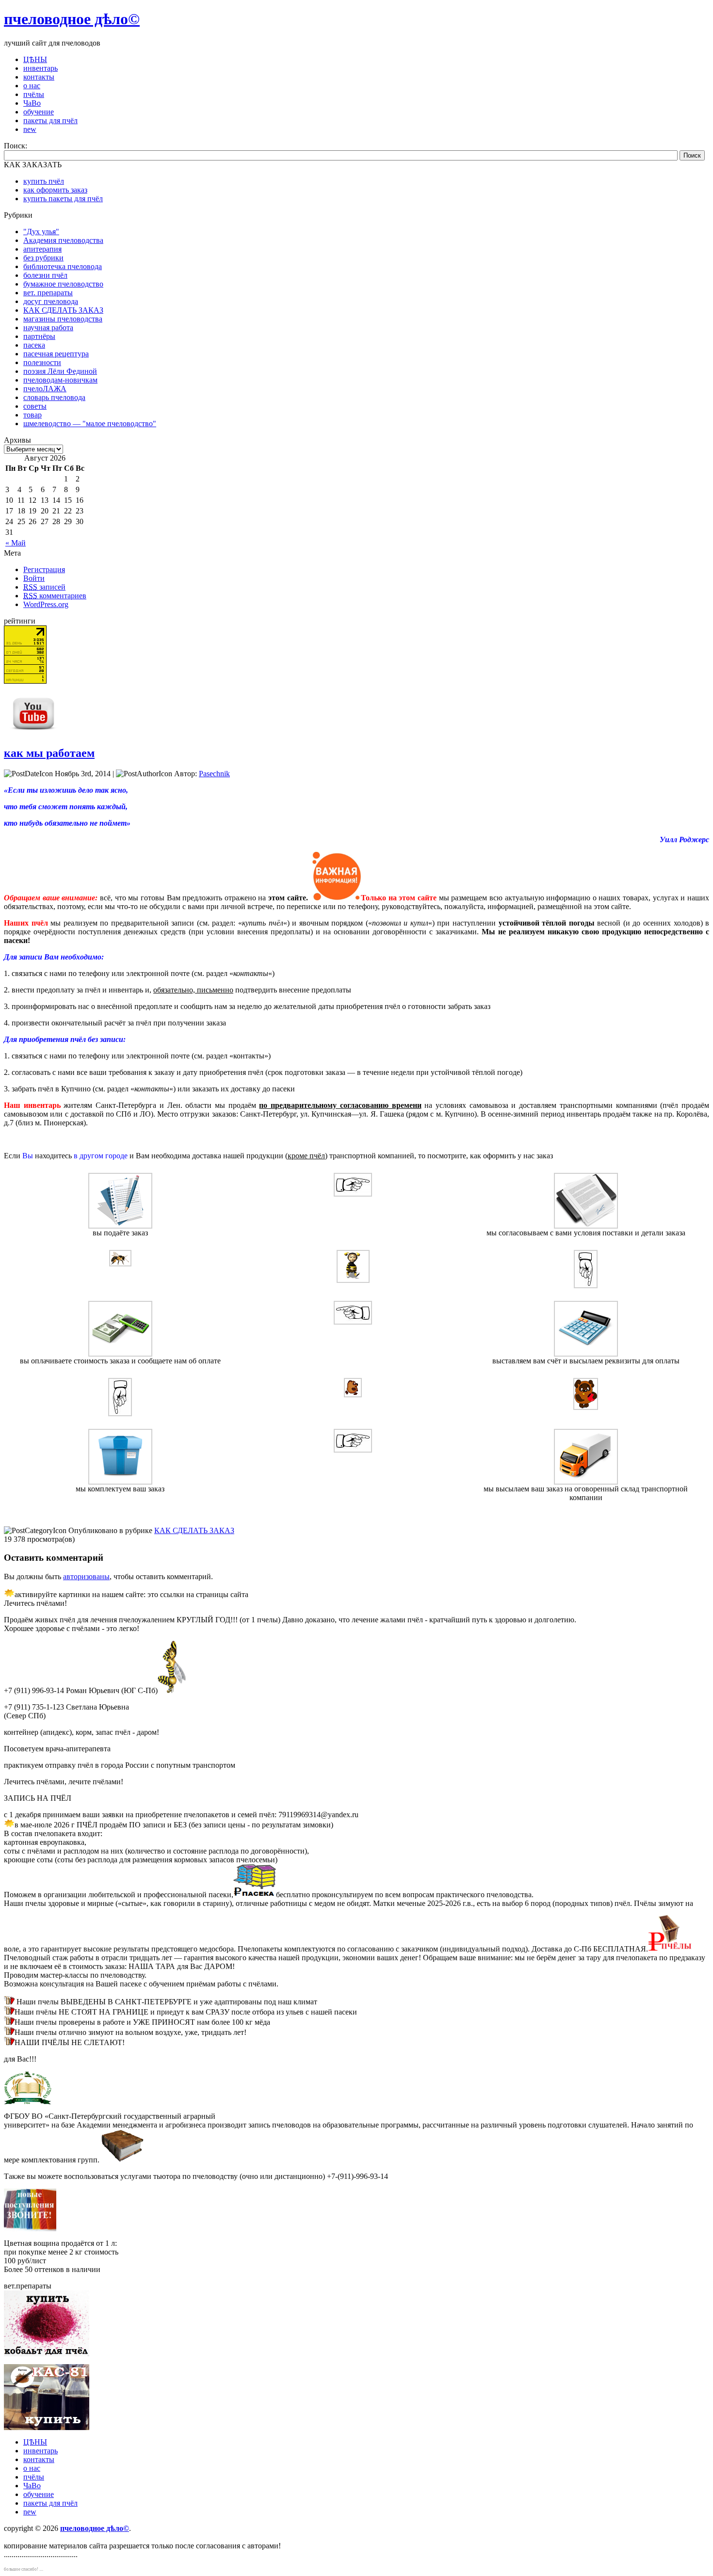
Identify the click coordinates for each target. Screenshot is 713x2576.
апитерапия (42, 249)
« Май (16, 543)
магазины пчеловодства (63, 319)
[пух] (586, 1407)
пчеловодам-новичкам (60, 380)
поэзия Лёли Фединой (60, 371)
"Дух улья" (41, 232)
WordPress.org (46, 604)
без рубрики (43, 258)
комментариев (55, 596)
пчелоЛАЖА (45, 389)
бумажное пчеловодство (63, 284)
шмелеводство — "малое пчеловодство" (90, 424)
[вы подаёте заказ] (120, 1226)
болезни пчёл (45, 275)
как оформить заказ (55, 190)
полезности (42, 362)
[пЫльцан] (353, 1280)
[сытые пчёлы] (120, 1264)
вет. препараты (48, 293)
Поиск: (16, 146)
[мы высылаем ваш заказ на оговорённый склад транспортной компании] (586, 1482)
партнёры (39, 336)
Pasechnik (214, 774)
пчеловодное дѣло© (72, 19)
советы (35, 406)
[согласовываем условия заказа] (586, 1226)
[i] (353, 1194)
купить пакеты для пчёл (63, 199)
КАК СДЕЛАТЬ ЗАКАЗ (63, 310)
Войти (34, 578)
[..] (120, 1414)
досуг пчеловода (51, 301)
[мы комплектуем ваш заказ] (120, 1482)
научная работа (48, 328)
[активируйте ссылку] (255, 1895)
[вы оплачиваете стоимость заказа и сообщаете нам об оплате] (120, 1354)
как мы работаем (49, 753)
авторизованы (86, 1576)
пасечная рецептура (56, 354)
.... (41, 2569)
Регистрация (44, 569)
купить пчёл (44, 181)
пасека (34, 345)
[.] (586, 1286)
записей (44, 587)
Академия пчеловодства (63, 240)
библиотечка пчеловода (63, 266)
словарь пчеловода (54, 397)
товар (32, 415)
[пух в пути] (353, 1395)
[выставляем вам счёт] (586, 1354)
